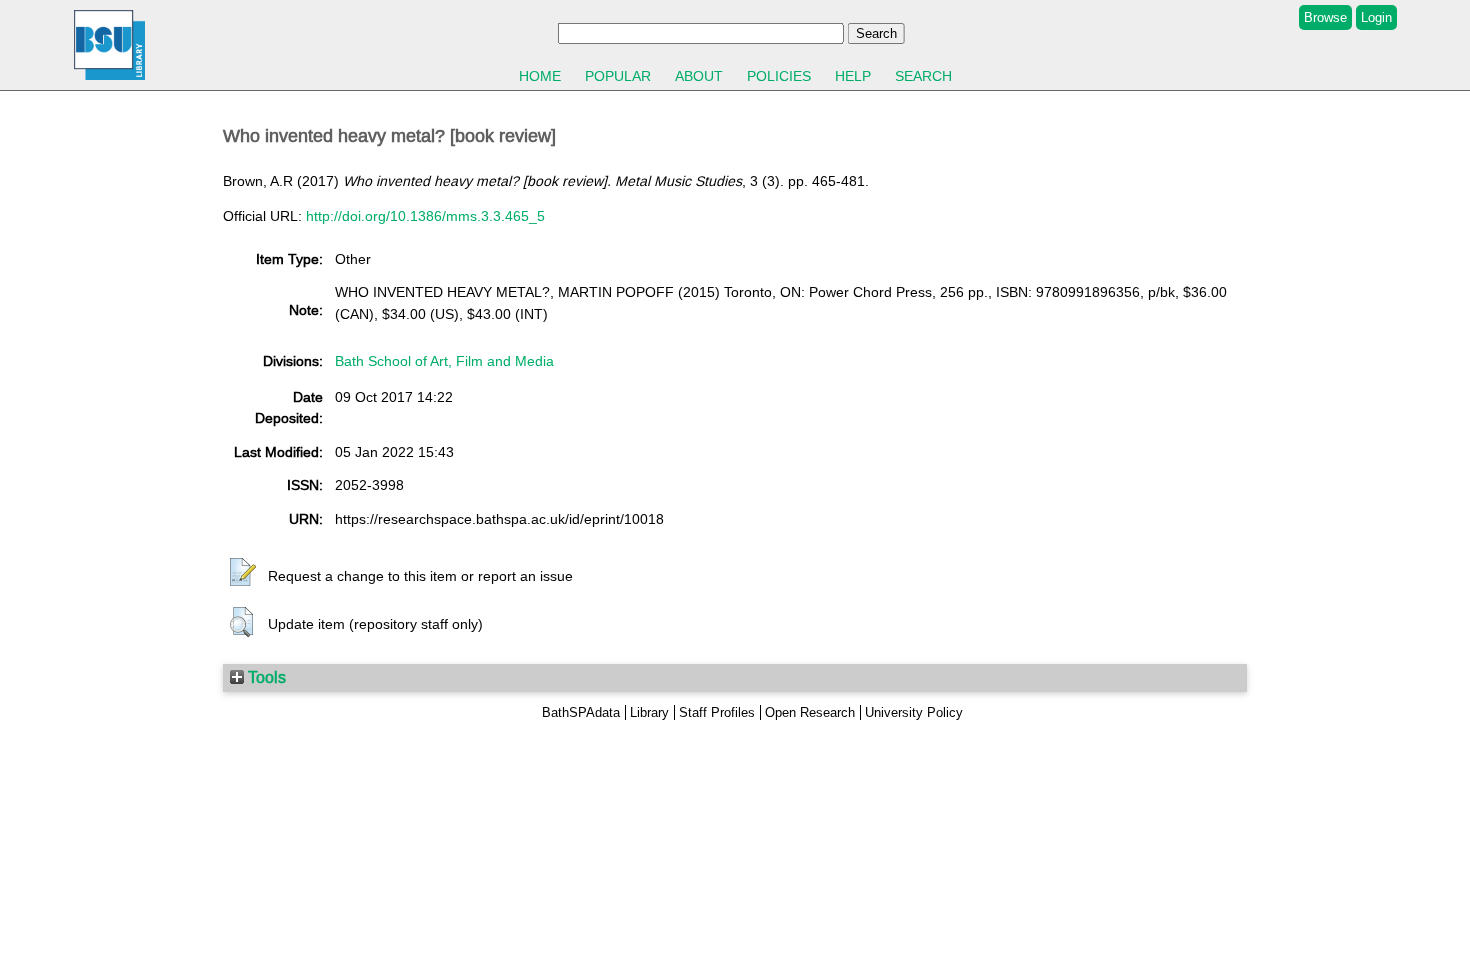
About (699, 76)
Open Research (810, 712)
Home (540, 76)
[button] (243, 573)
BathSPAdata (581, 712)
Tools (265, 677)
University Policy (914, 712)
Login (1376, 17)
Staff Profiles (717, 712)
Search (923, 76)
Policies (779, 76)
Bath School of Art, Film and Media (444, 361)
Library (649, 712)
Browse (1325, 17)
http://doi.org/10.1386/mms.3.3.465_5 (425, 216)
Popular (618, 76)
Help (853, 76)
